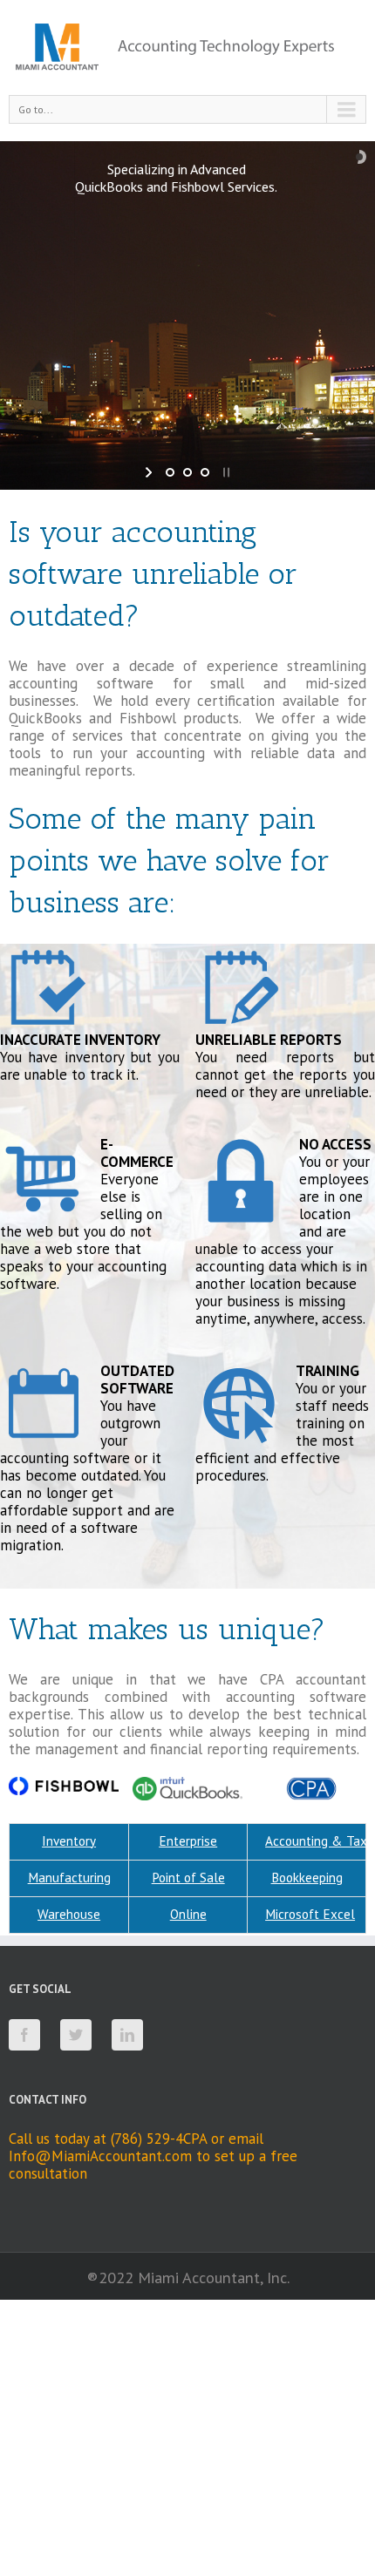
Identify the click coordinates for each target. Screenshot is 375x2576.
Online (188, 1914)
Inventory (69, 1841)
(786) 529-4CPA (159, 2139)
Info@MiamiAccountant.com (100, 2156)
